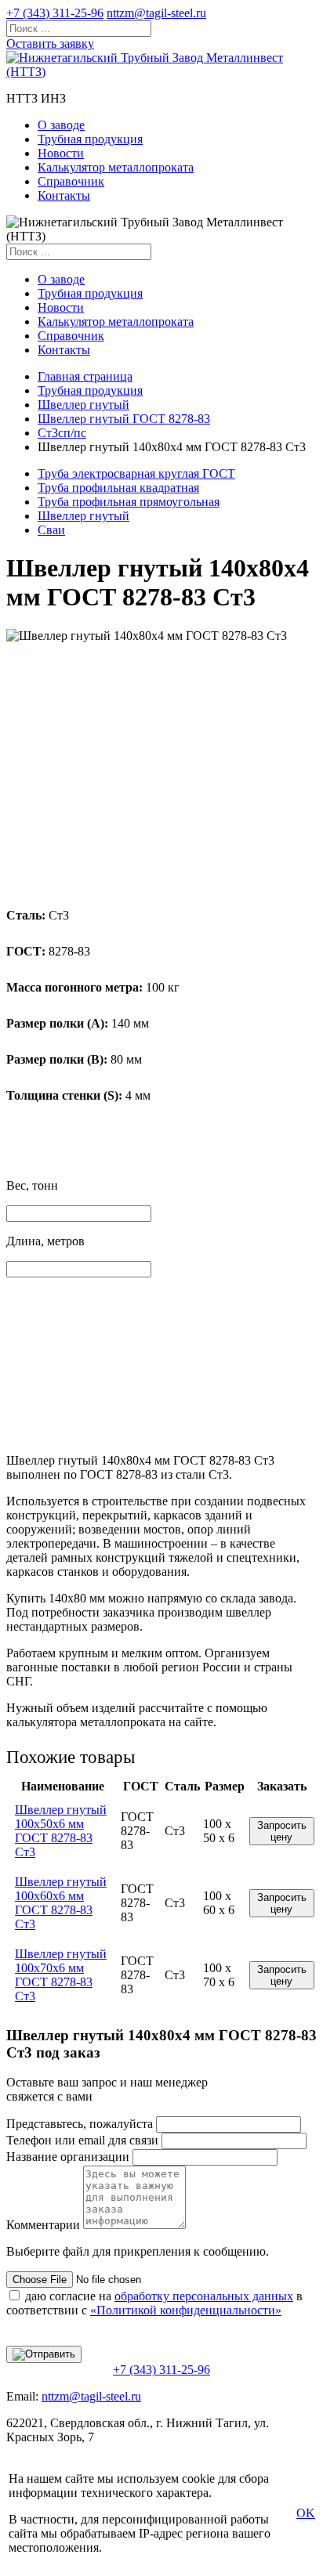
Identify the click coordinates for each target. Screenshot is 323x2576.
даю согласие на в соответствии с (154, 2303)
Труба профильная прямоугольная (129, 502)
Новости (61, 153)
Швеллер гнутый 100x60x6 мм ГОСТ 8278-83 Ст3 (61, 1903)
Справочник (71, 181)
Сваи (51, 530)
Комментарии (43, 2225)
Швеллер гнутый (83, 405)
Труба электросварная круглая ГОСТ (136, 473)
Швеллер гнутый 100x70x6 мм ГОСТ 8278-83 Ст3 (61, 1975)
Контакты (64, 195)
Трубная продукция (90, 139)
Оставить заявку (50, 43)
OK (306, 2513)
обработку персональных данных (204, 2296)
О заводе (61, 125)
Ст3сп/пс (62, 433)
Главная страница (85, 376)
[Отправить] (44, 2354)
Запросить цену (282, 1831)
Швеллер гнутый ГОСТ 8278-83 (124, 419)
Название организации (68, 2157)
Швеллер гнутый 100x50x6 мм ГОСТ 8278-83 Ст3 (61, 1831)
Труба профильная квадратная (118, 488)
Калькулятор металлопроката (116, 167)
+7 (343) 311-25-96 (55, 13)
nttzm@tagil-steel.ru (156, 13)
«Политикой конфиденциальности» (186, 2310)
